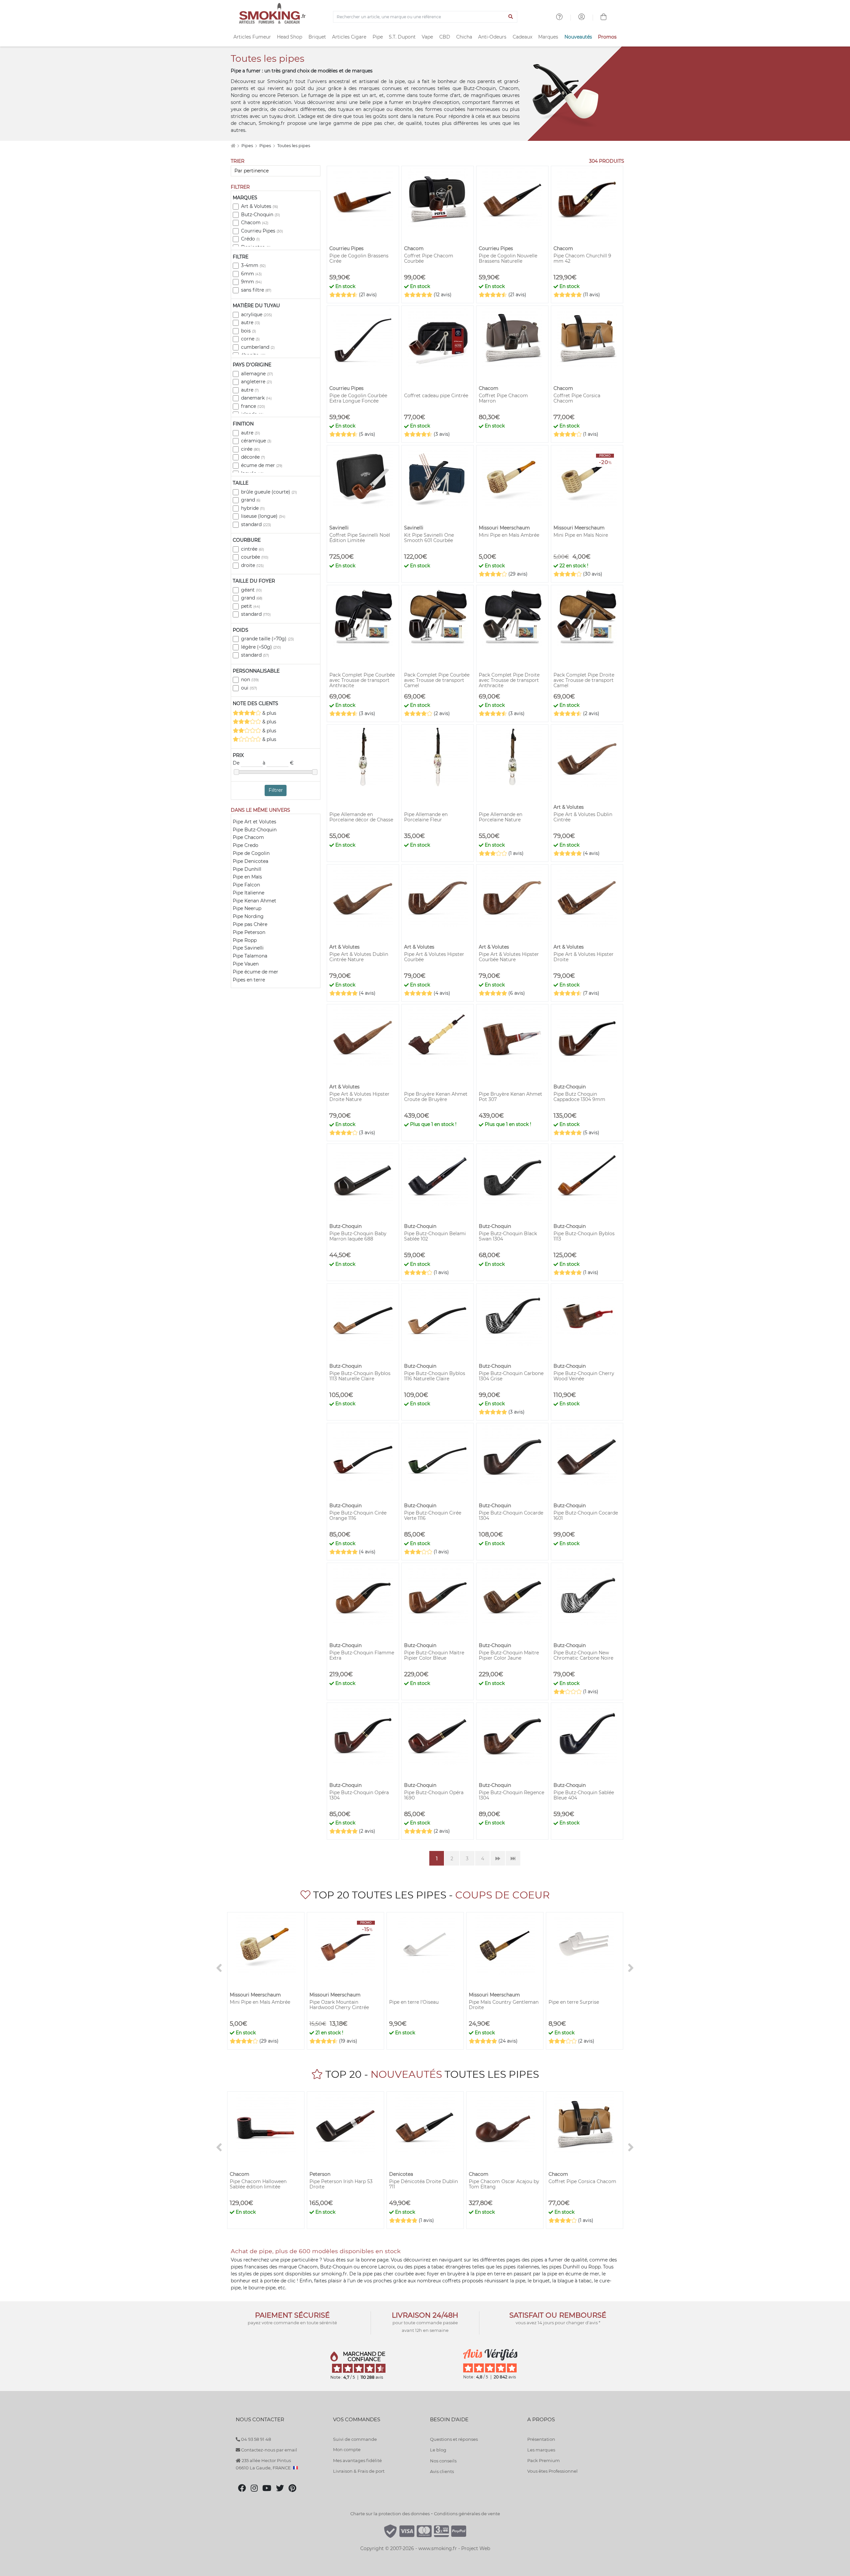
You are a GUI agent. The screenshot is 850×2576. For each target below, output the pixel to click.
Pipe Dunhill (247, 869)
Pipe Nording (248, 916)
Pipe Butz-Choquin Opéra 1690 (434, 1795)
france (253, 406)
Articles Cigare (349, 37)
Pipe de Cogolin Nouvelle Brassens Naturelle (508, 258)
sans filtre (256, 290)
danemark (256, 398)
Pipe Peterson (249, 932)
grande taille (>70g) (267, 639)
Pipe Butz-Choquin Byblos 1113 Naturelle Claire (360, 1376)
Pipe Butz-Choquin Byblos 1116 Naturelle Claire (435, 1376)
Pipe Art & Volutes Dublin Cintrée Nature (359, 957)
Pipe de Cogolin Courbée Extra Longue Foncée (358, 398)
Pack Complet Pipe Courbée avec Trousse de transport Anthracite (362, 680)
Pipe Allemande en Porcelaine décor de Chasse (361, 817)
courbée (255, 557)
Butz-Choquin (260, 215)
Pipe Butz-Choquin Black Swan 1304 (508, 1236)
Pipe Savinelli (248, 948)
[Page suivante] (498, 1858)
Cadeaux (522, 37)
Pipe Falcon (246, 885)
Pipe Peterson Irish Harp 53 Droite (341, 2184)
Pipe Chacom (248, 837)
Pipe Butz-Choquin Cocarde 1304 (511, 1516)
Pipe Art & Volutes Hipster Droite (584, 957)
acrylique (256, 315)
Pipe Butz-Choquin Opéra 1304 (359, 1795)
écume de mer (262, 465)
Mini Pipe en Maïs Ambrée (509, 535)
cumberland (258, 347)
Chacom (255, 223)
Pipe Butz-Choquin (255, 830)
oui (249, 688)
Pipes (248, 146)
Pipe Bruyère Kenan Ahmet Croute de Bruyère (436, 1097)
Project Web (476, 2548)
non (250, 680)
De (237, 763)
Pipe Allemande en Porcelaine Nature (501, 817)
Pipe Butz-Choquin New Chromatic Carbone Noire (583, 1655)
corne (250, 339)
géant (251, 590)
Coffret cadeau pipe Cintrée (436, 396)
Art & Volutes (259, 206)
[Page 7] (513, 1858)
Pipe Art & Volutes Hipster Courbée (434, 957)
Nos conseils (443, 2461)
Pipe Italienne (249, 893)
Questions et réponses (454, 2439)
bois (249, 331)
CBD (445, 37)
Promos (607, 37)
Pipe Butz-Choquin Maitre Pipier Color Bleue (434, 1655)
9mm (251, 282)
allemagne (257, 374)
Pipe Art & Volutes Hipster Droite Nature (359, 1097)
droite (252, 565)
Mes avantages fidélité (357, 2460)
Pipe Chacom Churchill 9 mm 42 (582, 258)
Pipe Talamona (250, 956)
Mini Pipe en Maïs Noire (581, 535)
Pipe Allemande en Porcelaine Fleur (426, 817)
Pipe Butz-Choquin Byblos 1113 (584, 1236)
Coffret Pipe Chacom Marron (503, 398)
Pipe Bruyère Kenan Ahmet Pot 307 (510, 1097)
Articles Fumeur (252, 37)
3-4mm (253, 265)
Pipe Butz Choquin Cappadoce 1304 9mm (579, 1097)
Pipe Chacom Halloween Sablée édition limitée (258, 2184)
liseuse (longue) (263, 516)
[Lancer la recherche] (511, 17)
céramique (256, 441)
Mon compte (347, 2449)
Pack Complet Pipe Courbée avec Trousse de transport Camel (437, 680)
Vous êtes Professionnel (552, 2471)
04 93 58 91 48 (255, 2439)
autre (251, 322)
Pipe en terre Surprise (574, 2002)
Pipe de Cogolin (251, 853)
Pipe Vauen (246, 964)
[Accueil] (233, 146)
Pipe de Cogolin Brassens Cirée (359, 258)
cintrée (253, 549)
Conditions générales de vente (467, 2514)
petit (251, 606)
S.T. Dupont (402, 37)
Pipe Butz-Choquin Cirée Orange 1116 (358, 1516)
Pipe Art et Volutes (255, 822)
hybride (253, 508)
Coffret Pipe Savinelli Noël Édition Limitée (360, 538)
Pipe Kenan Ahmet (255, 901)
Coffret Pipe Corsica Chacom (577, 398)
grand (251, 500)
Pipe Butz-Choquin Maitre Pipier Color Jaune (509, 1655)
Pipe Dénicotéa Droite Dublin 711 (424, 2184)
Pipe (378, 37)
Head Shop (290, 37)
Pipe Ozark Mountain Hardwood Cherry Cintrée (339, 2005)
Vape (427, 37)
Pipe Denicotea (251, 861)
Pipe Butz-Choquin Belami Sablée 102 (435, 1236)
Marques (548, 37)
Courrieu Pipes (262, 231)
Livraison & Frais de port (359, 2471)
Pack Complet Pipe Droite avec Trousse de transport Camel (584, 680)
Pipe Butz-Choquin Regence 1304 (511, 1795)
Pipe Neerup (247, 908)
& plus (269, 713)
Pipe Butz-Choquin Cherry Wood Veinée (584, 1376)
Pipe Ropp (245, 940)
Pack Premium (544, 2460)
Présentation (541, 2439)
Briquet (317, 37)
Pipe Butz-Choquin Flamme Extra (362, 1655)
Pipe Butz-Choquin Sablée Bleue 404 (584, 1795)
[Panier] (604, 18)
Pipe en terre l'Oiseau (414, 2002)
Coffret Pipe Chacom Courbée (429, 258)
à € (278, 763)
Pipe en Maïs (247, 877)
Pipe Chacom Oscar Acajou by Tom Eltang (504, 2184)
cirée (251, 449)
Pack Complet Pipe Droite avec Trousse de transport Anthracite (509, 680)
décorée (253, 457)
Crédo (250, 239)
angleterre (256, 382)
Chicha (464, 37)
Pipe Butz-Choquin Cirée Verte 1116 (433, 1516)
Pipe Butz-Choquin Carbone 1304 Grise (511, 1376)
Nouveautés (578, 37)
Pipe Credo (246, 845)
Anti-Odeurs (492, 37)
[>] (631, 1968)
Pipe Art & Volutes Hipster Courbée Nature (509, 957)
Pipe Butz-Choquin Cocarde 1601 (586, 1516)
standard (256, 524)
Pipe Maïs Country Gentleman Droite (504, 2005)
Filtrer (276, 790)
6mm (251, 274)
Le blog (438, 2450)
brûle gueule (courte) (269, 492)
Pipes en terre (249, 980)
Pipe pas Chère (250, 924)
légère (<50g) (261, 647)
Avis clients (442, 2471)
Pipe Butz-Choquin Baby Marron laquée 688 (358, 1236)
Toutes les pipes (294, 146)
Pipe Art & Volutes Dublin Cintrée (583, 817)
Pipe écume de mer (255, 972)
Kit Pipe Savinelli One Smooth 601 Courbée (429, 538)
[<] (219, 1968)
